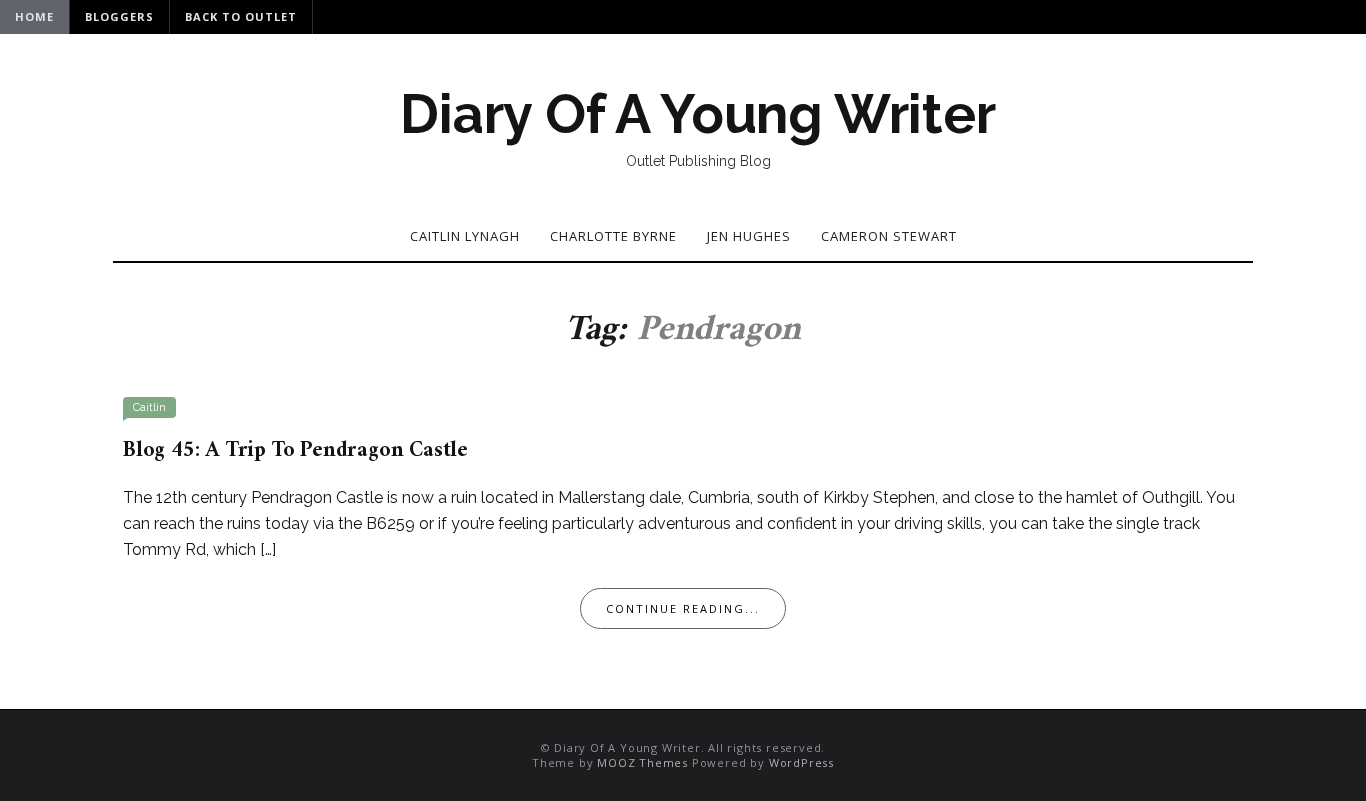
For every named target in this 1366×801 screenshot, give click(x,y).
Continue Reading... (683, 608)
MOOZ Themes (642, 762)
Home (34, 16)
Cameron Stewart (889, 236)
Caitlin (149, 407)
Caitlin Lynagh (465, 236)
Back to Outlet (241, 16)
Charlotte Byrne (613, 236)
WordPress (801, 762)
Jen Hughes (749, 236)
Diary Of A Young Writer (697, 114)
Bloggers (119, 16)
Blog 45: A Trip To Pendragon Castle (295, 450)
